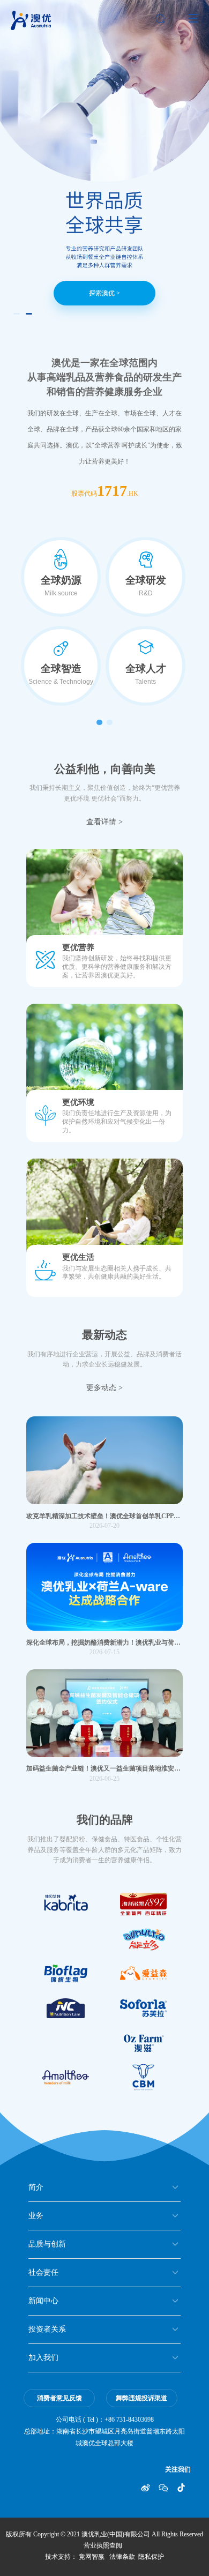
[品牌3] (65, 2008)
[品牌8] (144, 1904)
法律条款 (122, 2557)
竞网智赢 (92, 2557)
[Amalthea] (65, 2077)
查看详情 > (104, 822)
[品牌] (144, 2043)
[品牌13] (65, 1973)
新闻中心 (43, 2301)
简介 (36, 2187)
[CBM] (144, 2077)
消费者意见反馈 (59, 2398)
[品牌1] (144, 1973)
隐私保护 (151, 2557)
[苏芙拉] (144, 2008)
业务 (36, 2216)
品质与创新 (47, 2244)
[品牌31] (65, 1904)
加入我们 (43, 2358)
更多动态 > (104, 1388)
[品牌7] (144, 1939)
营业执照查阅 (103, 2545)
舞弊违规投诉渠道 (141, 2398)
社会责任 (43, 2272)
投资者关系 (47, 2329)
